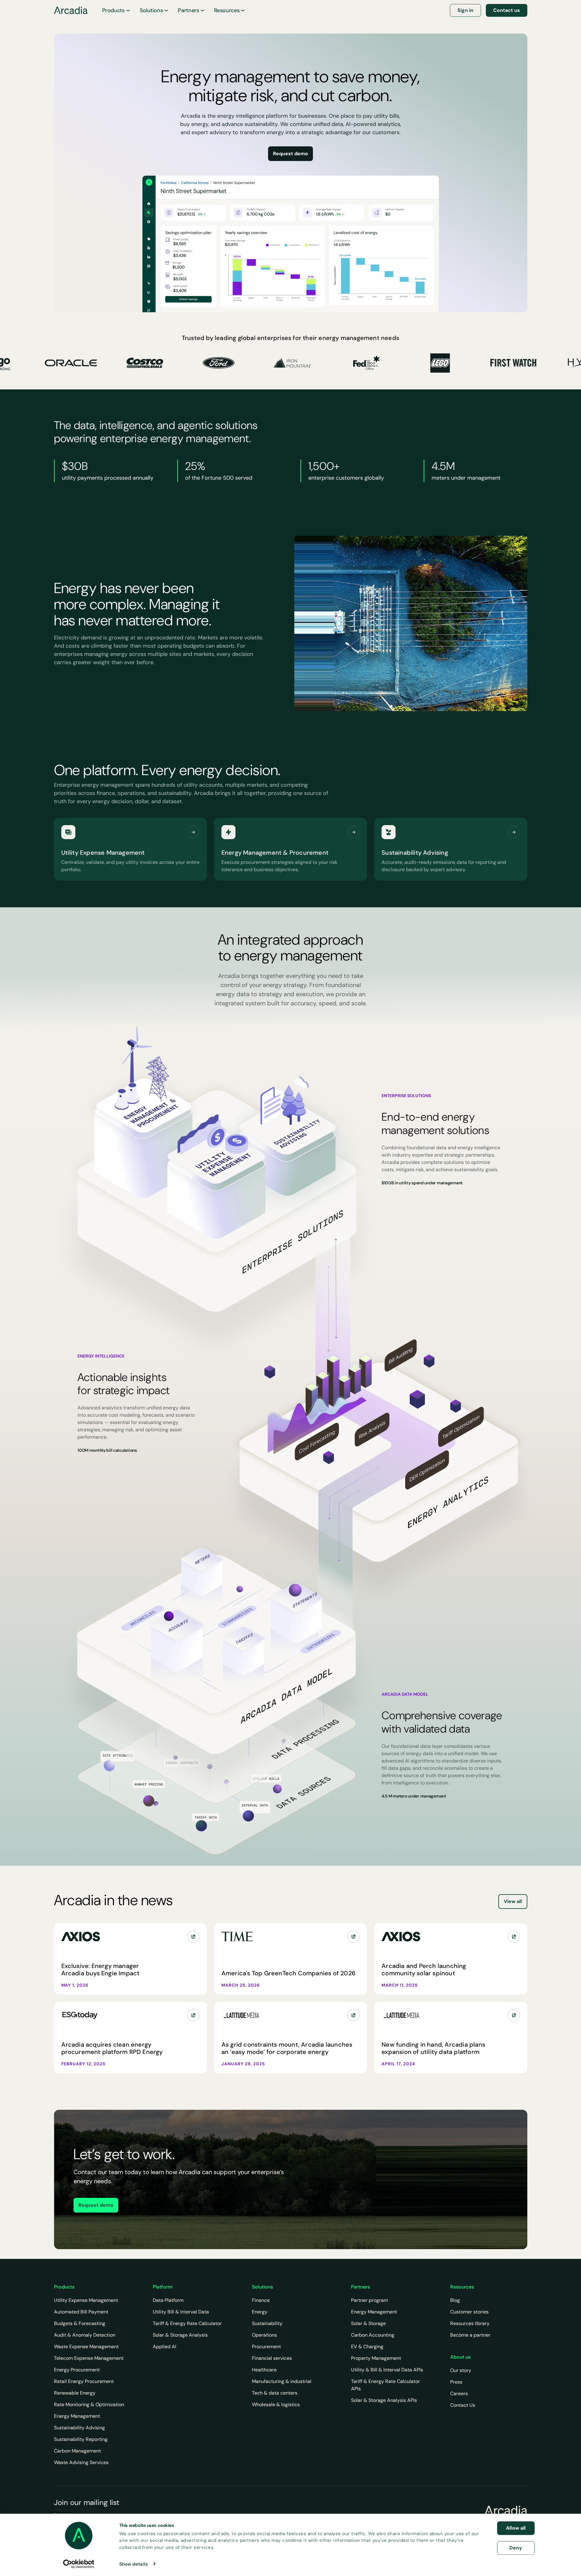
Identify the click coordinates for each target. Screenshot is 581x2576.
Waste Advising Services (81, 2462)
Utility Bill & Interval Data (181, 2312)
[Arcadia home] (506, 2510)
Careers (459, 2394)
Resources (227, 10)
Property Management (376, 2358)
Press (456, 2382)
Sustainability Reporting (81, 2439)
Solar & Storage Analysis (180, 2335)
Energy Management (77, 2416)
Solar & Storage (368, 2323)
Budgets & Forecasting (80, 2323)
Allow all (516, 2528)
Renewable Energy (75, 2393)
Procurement (266, 2347)
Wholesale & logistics (276, 2404)
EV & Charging (367, 2347)
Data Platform (168, 2300)
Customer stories (469, 2312)
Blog (455, 2300)
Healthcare (264, 2370)
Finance (261, 2300)
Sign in (465, 10)
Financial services (272, 2358)
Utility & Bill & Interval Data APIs (387, 2370)
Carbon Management (77, 2451)
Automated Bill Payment (81, 2312)
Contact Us (463, 2405)
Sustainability (267, 2323)
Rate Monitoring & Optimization (89, 2404)
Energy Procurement (77, 2370)
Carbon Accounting (373, 2335)
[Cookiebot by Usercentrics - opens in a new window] (79, 2564)
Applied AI (165, 2347)
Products (113, 10)
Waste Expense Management (86, 2347)
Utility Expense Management (86, 2300)
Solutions (151, 10)
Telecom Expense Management (89, 2358)
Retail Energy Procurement (84, 2381)
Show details (134, 2564)
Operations (264, 2335)
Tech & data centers (275, 2393)
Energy (260, 2312)
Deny (516, 2547)
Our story (461, 2370)
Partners (188, 10)
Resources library (470, 2323)
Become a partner (470, 2335)
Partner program (369, 2300)
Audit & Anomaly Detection (85, 2335)
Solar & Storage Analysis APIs (384, 2400)
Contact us (507, 10)
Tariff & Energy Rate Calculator (187, 2323)
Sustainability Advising (79, 2428)
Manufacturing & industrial (282, 2381)
